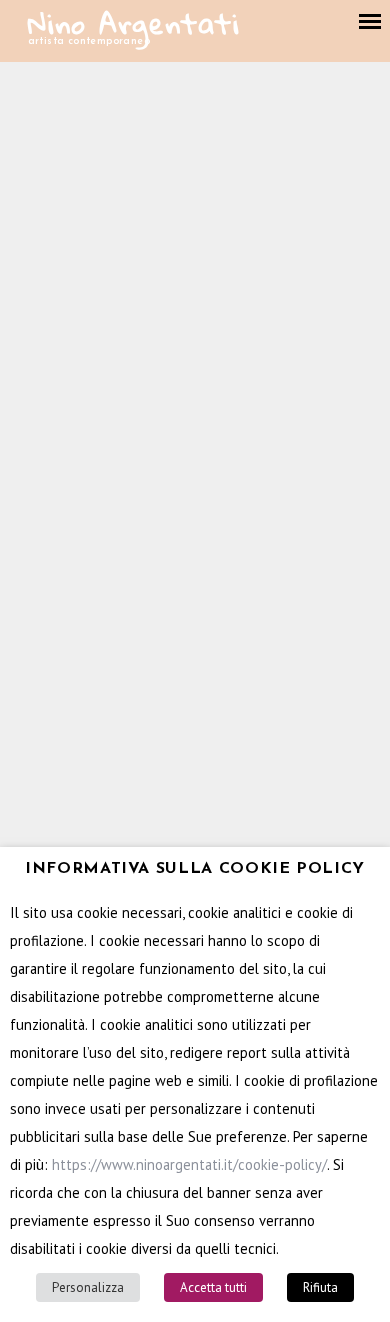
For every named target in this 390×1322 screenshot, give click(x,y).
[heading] (195, 870)
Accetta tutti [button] (213, 1287)
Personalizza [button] (88, 1287)
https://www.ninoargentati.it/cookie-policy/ (189, 1164)
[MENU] (371, 22)
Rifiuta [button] (320, 1287)
